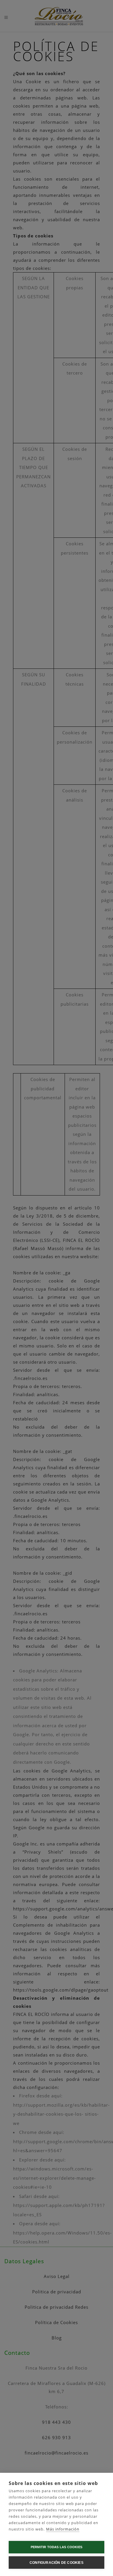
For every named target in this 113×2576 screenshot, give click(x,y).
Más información (63, 2529)
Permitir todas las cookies (57, 2547)
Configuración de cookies (57, 2563)
